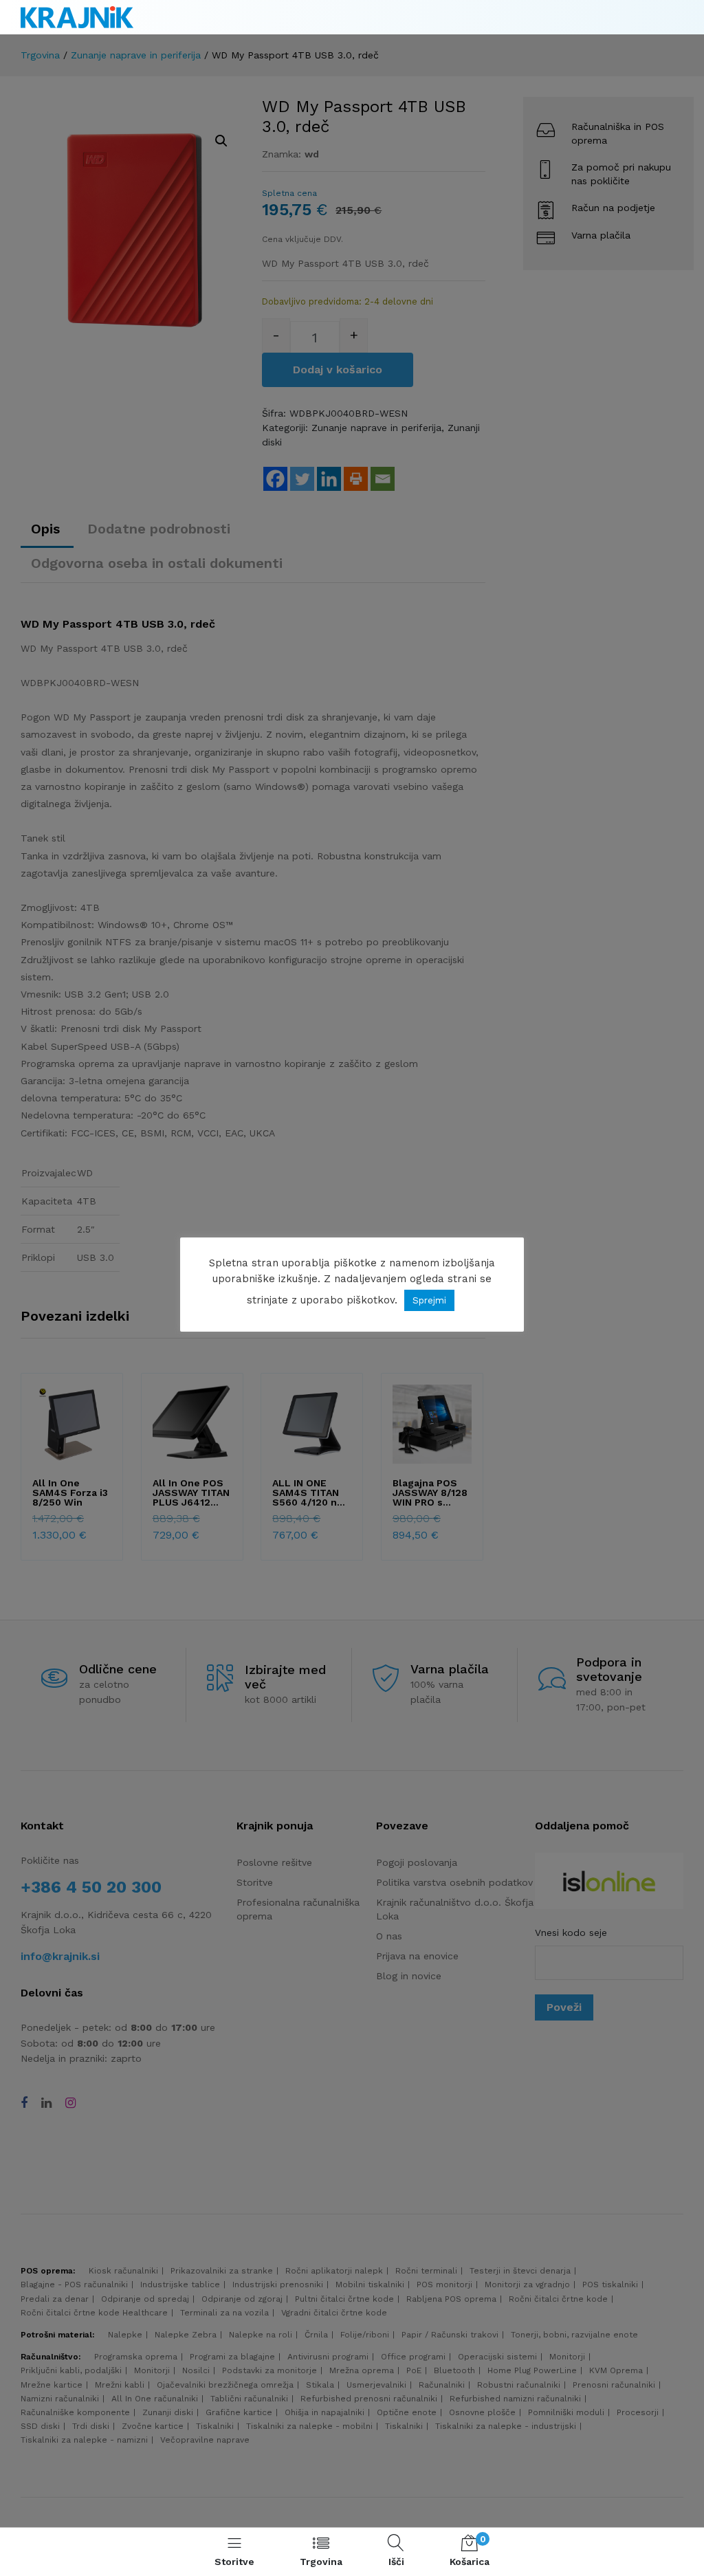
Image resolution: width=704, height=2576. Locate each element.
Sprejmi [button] (429, 1300)
